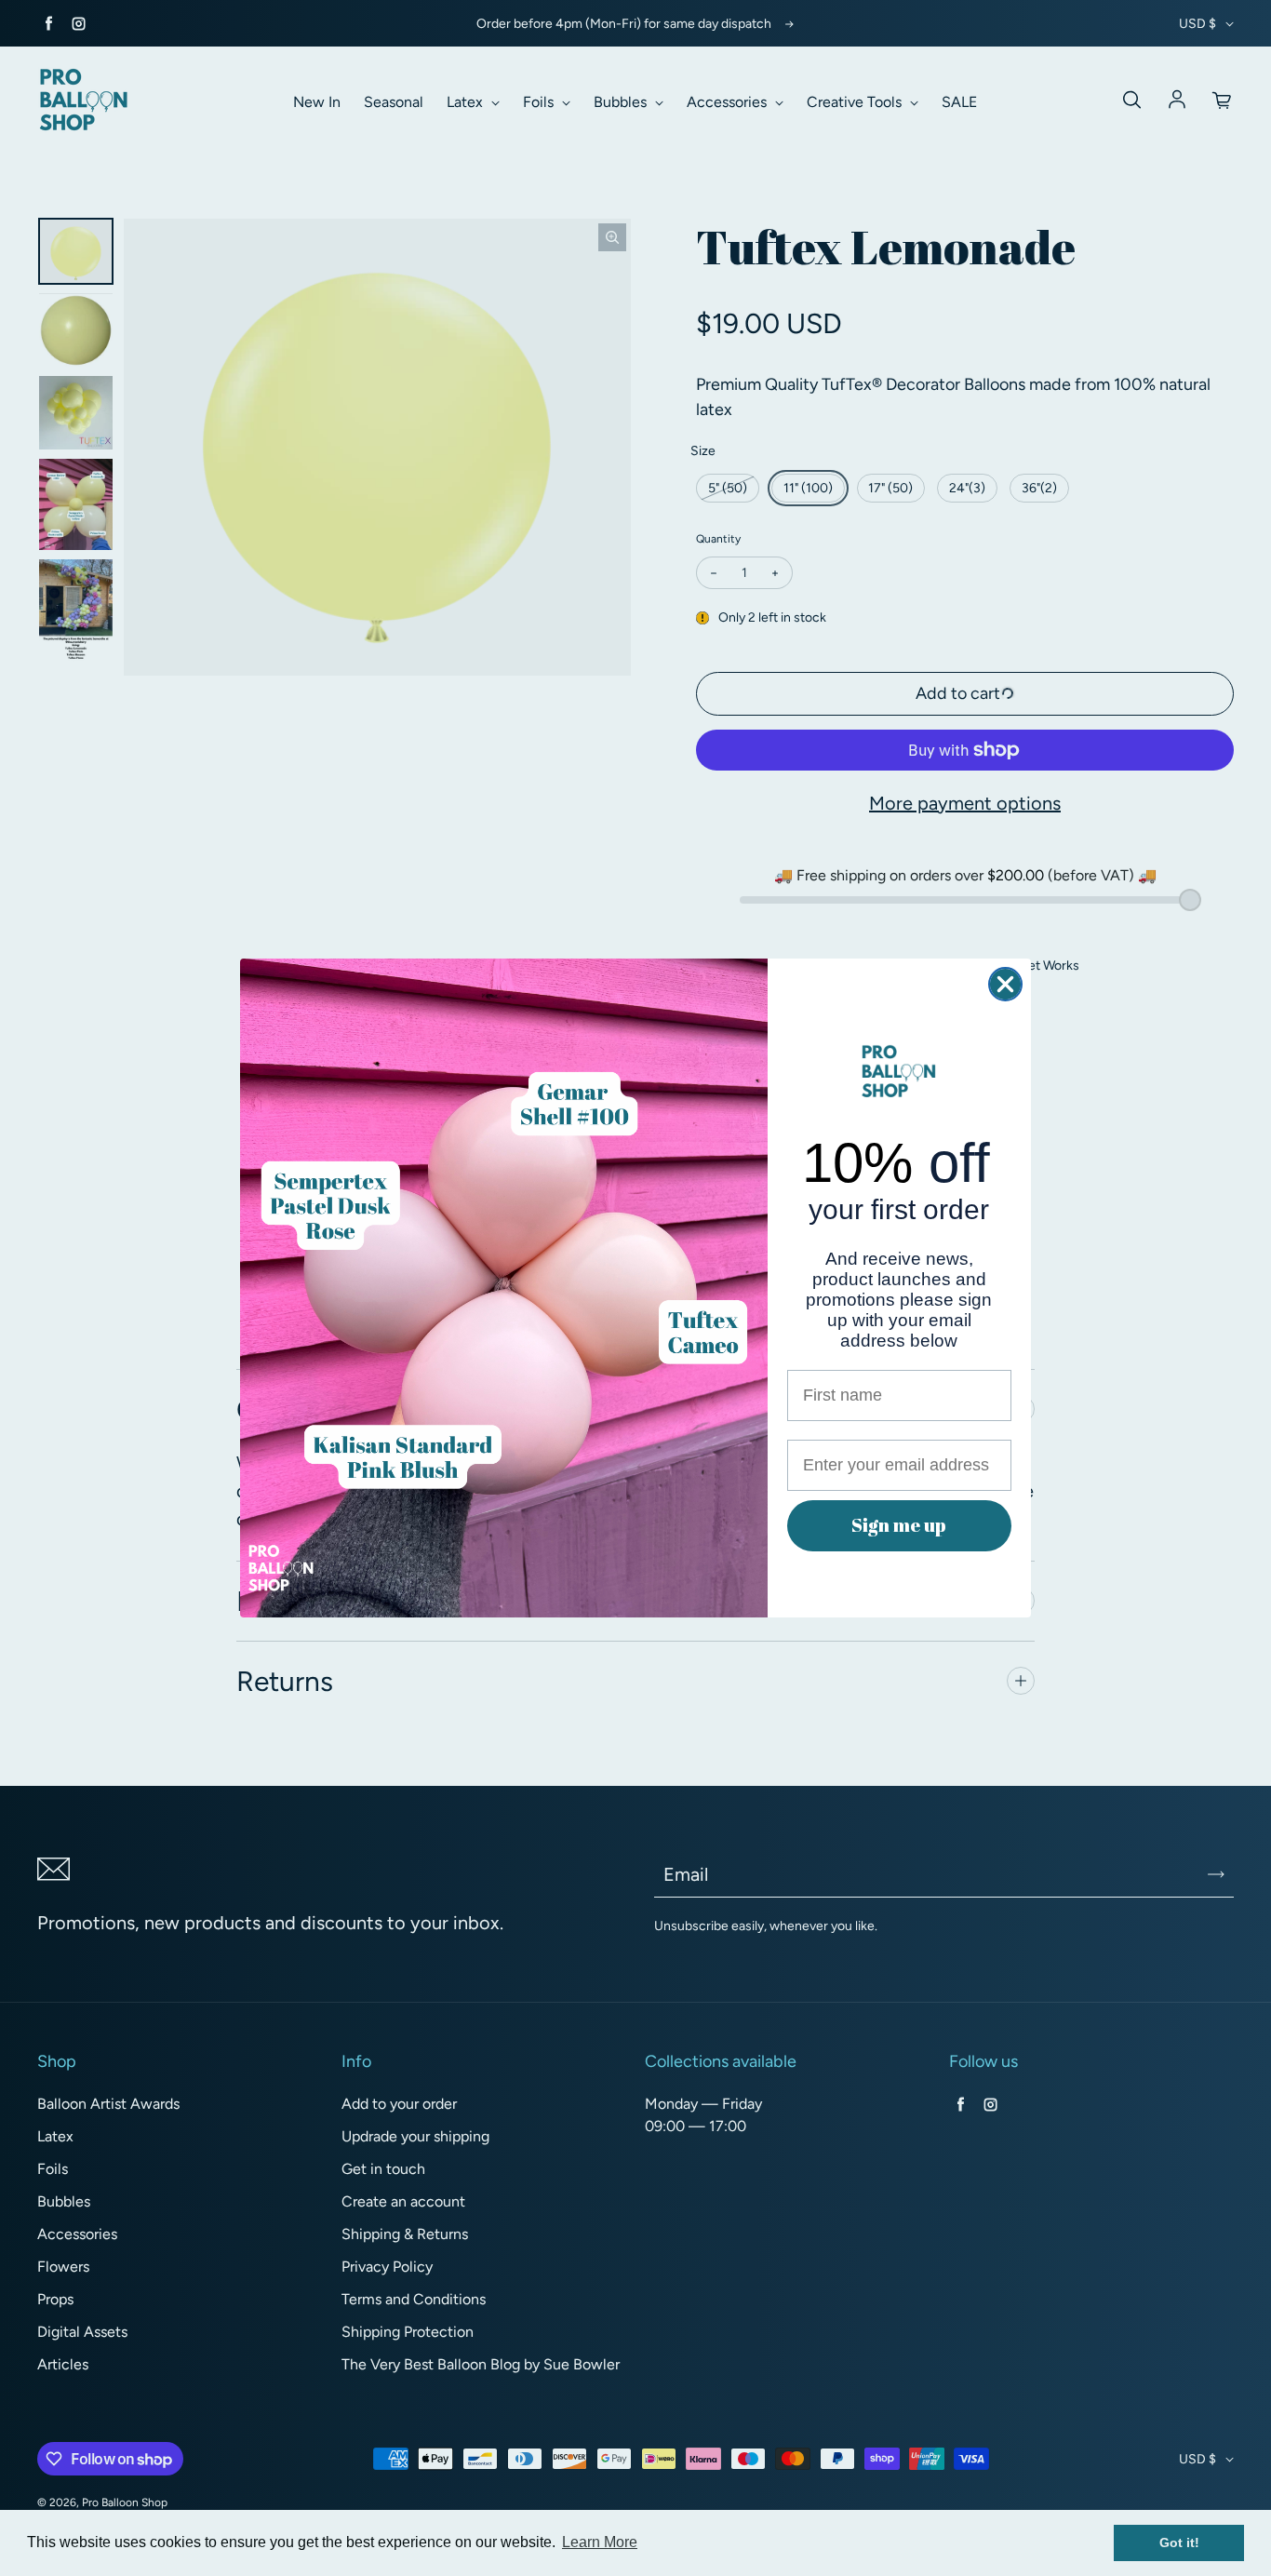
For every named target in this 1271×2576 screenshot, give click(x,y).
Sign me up (899, 1525)
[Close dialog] (1005, 984)
